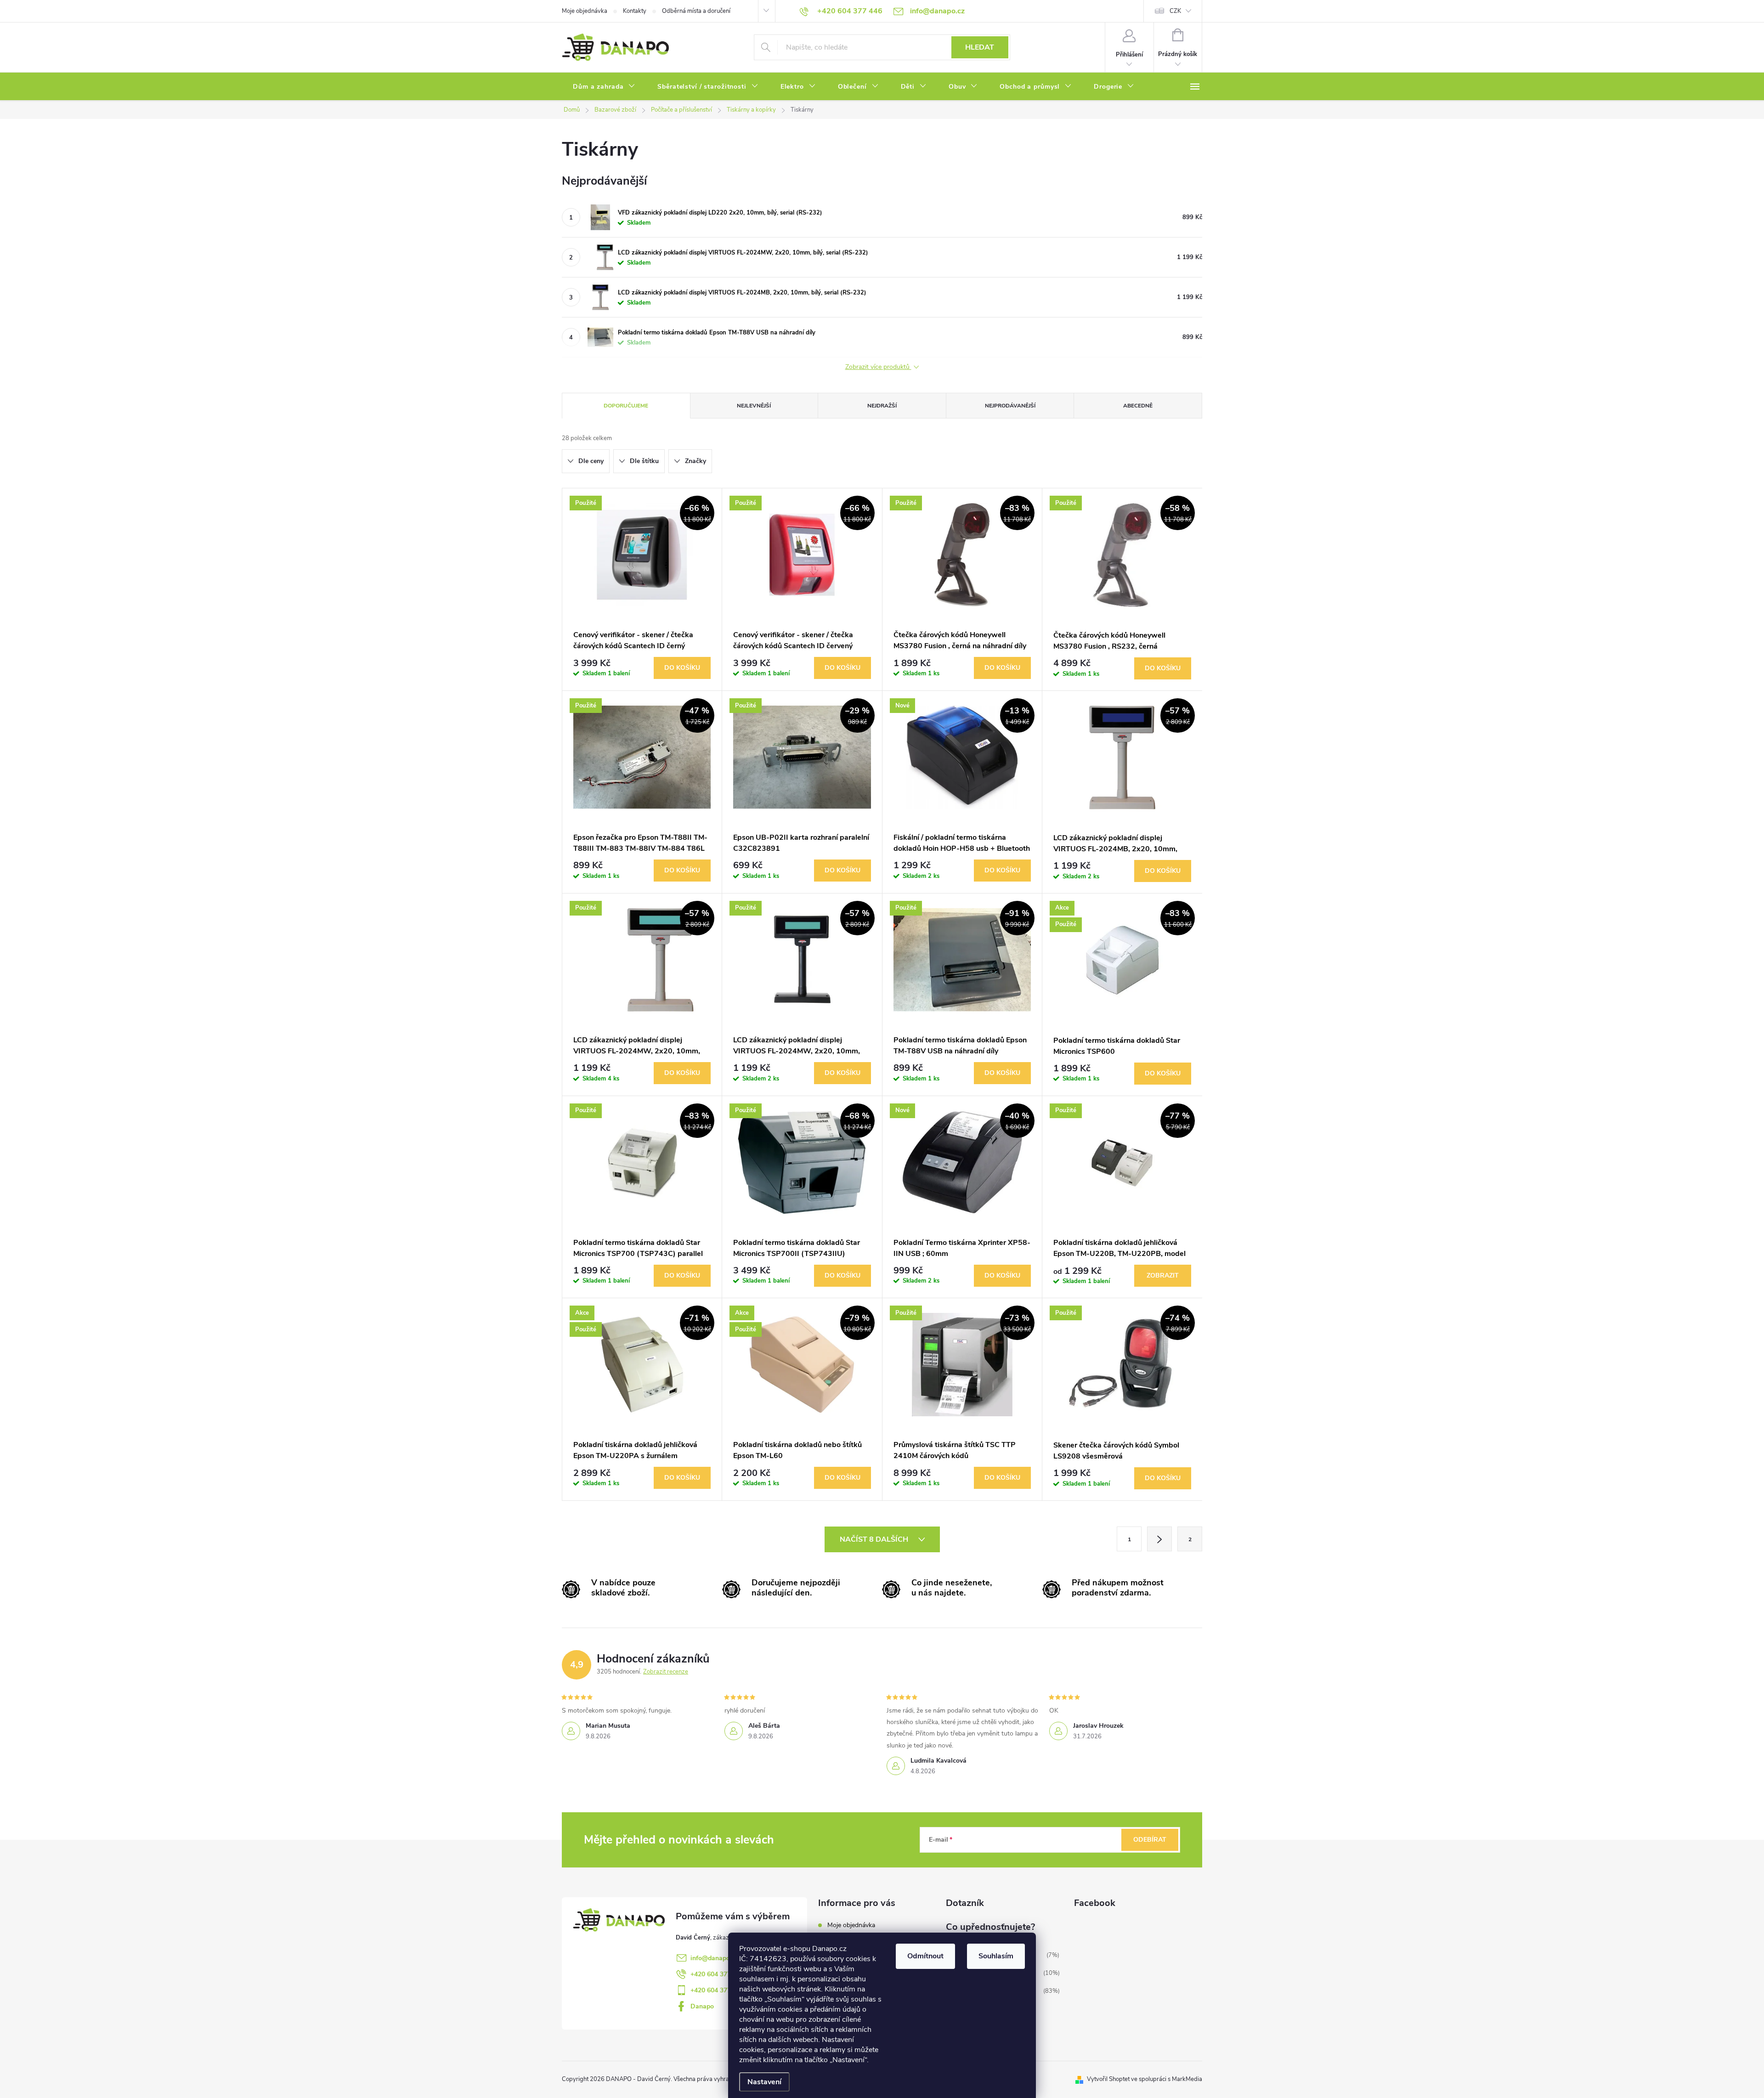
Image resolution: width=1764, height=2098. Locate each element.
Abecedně (1138, 406)
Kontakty (635, 11)
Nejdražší (882, 406)
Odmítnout (925, 1956)
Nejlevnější (754, 406)
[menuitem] (604, 87)
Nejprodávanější (1010, 406)
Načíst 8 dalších (875, 1539)
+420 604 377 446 (717, 1974)
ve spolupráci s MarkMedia (1167, 2079)
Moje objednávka (585, 11)
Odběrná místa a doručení (696, 11)
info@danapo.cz (714, 1958)
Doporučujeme (626, 406)
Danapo (702, 2006)
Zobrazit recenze (666, 1672)
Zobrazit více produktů (878, 367)
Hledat (980, 47)
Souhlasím (996, 1956)
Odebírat (1150, 1840)
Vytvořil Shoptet (1108, 2079)
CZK (1175, 11)
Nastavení (764, 2082)
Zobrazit (1163, 1275)
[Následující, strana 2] (1159, 1539)
